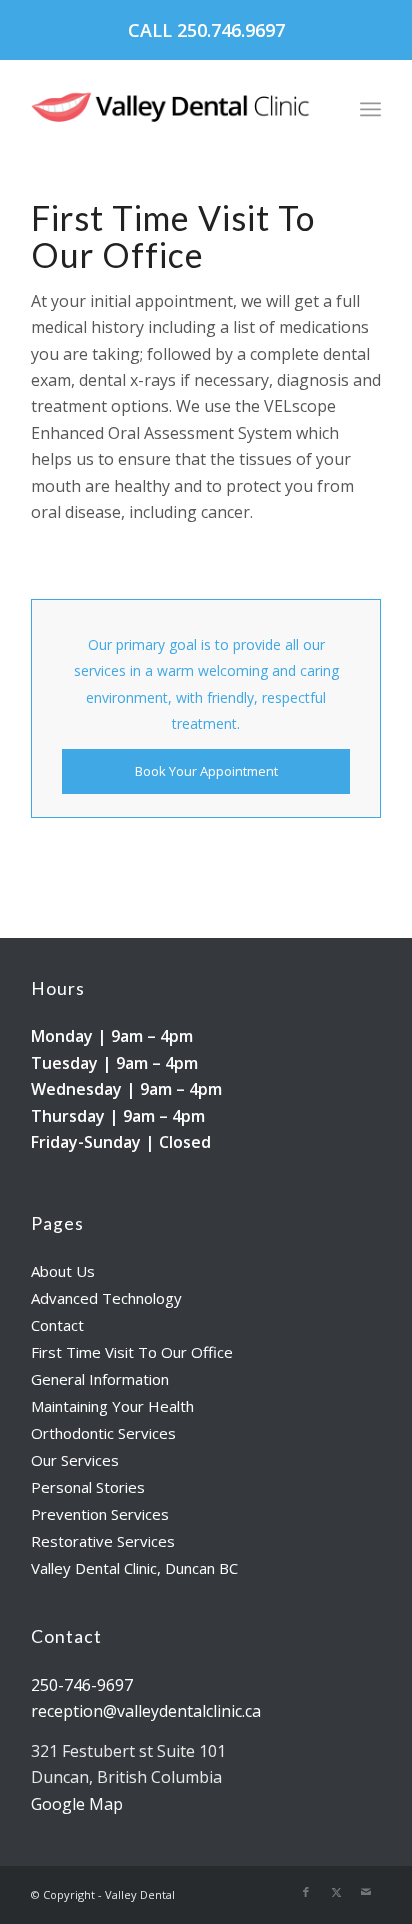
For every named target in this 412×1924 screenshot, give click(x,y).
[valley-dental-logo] (171, 109)
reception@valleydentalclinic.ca (146, 1711)
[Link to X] (336, 1892)
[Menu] (370, 109)
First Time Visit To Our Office (132, 1352)
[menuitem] (370, 109)
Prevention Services (100, 1514)
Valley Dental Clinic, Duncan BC (134, 1568)
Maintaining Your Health (112, 1406)
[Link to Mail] (366, 1892)
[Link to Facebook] (306, 1892)
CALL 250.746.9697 (206, 30)
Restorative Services (103, 1541)
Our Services (75, 1460)
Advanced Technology (106, 1298)
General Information (100, 1379)
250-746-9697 (82, 1685)
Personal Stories (88, 1487)
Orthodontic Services (103, 1433)
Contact (57, 1325)
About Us (63, 1271)
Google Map (77, 1804)
